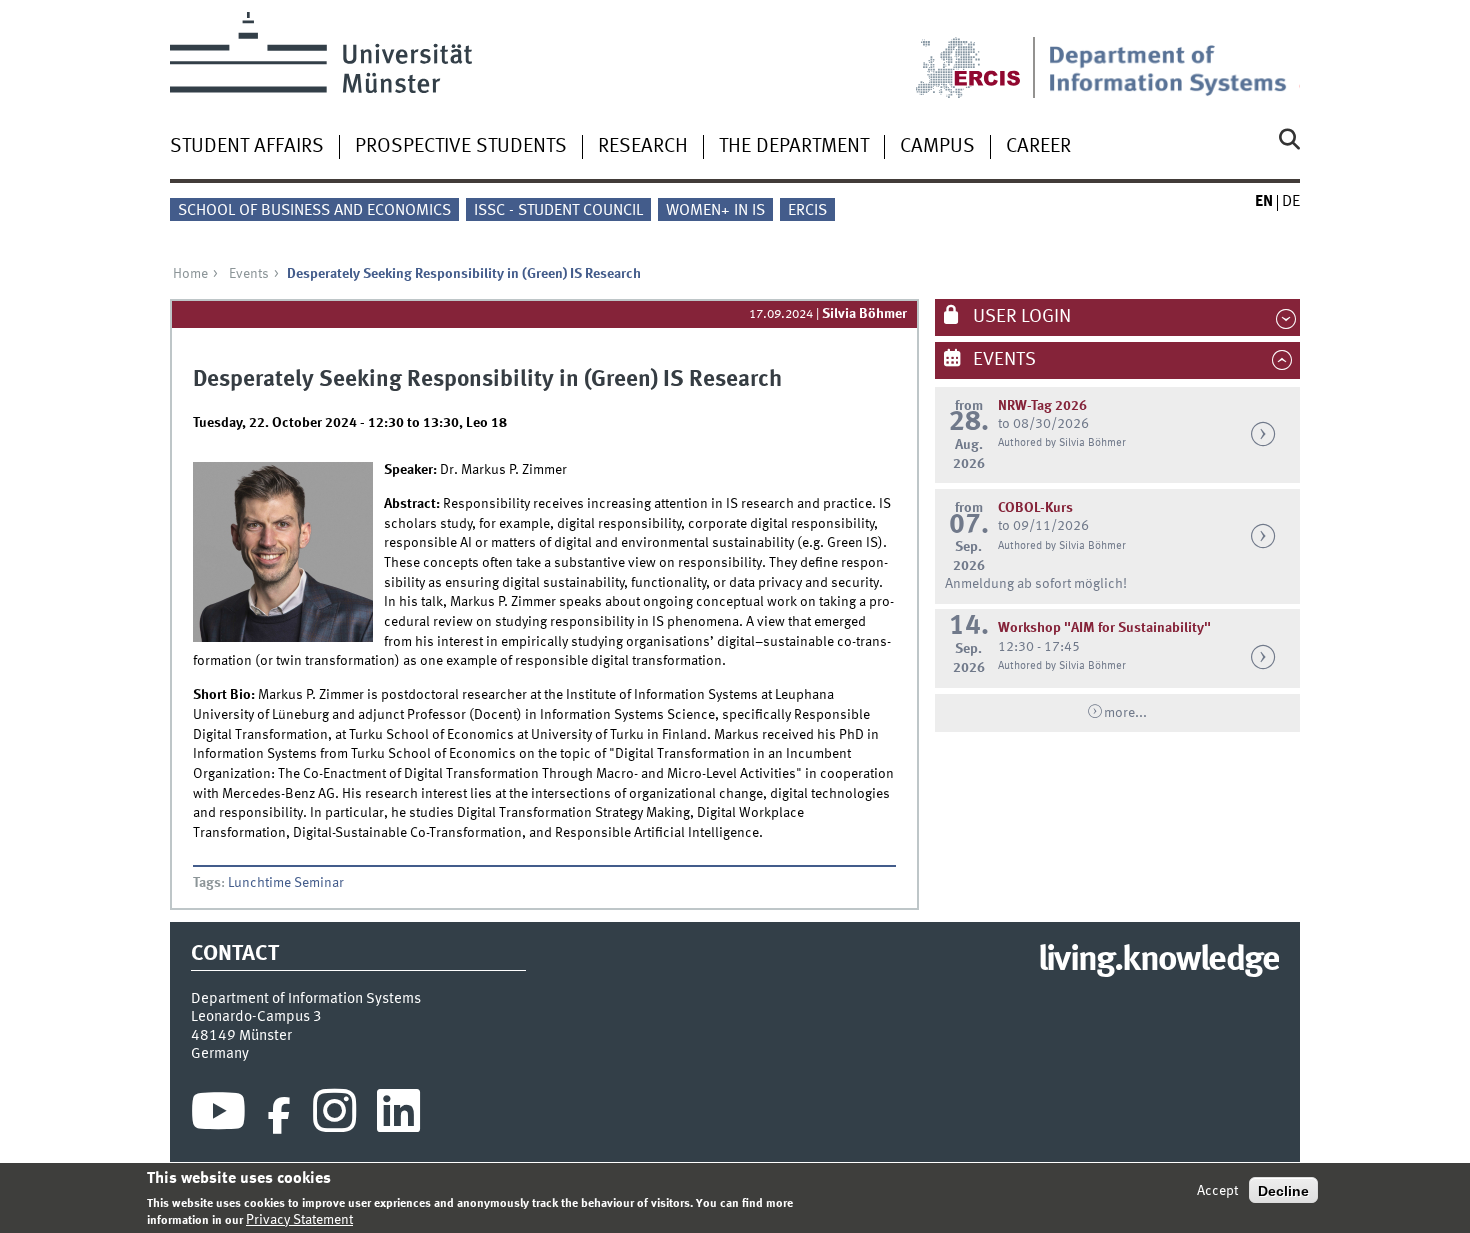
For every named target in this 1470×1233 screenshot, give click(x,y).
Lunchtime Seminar (286, 883)
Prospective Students (461, 147)
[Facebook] (279, 1116)
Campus (937, 147)
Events (249, 274)
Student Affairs (247, 147)
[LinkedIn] (398, 1116)
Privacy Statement (299, 1220)
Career (1038, 147)
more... (1125, 713)
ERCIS (807, 211)
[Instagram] (334, 1116)
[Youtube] (218, 1116)
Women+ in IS (715, 211)
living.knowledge (1158, 961)
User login (1020, 317)
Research (643, 147)
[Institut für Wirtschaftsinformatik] (1174, 55)
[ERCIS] (982, 55)
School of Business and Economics (314, 211)
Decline (1283, 1190)
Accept (1217, 1190)
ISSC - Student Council (558, 211)
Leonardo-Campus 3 (256, 1017)
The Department (794, 147)
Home (190, 274)
